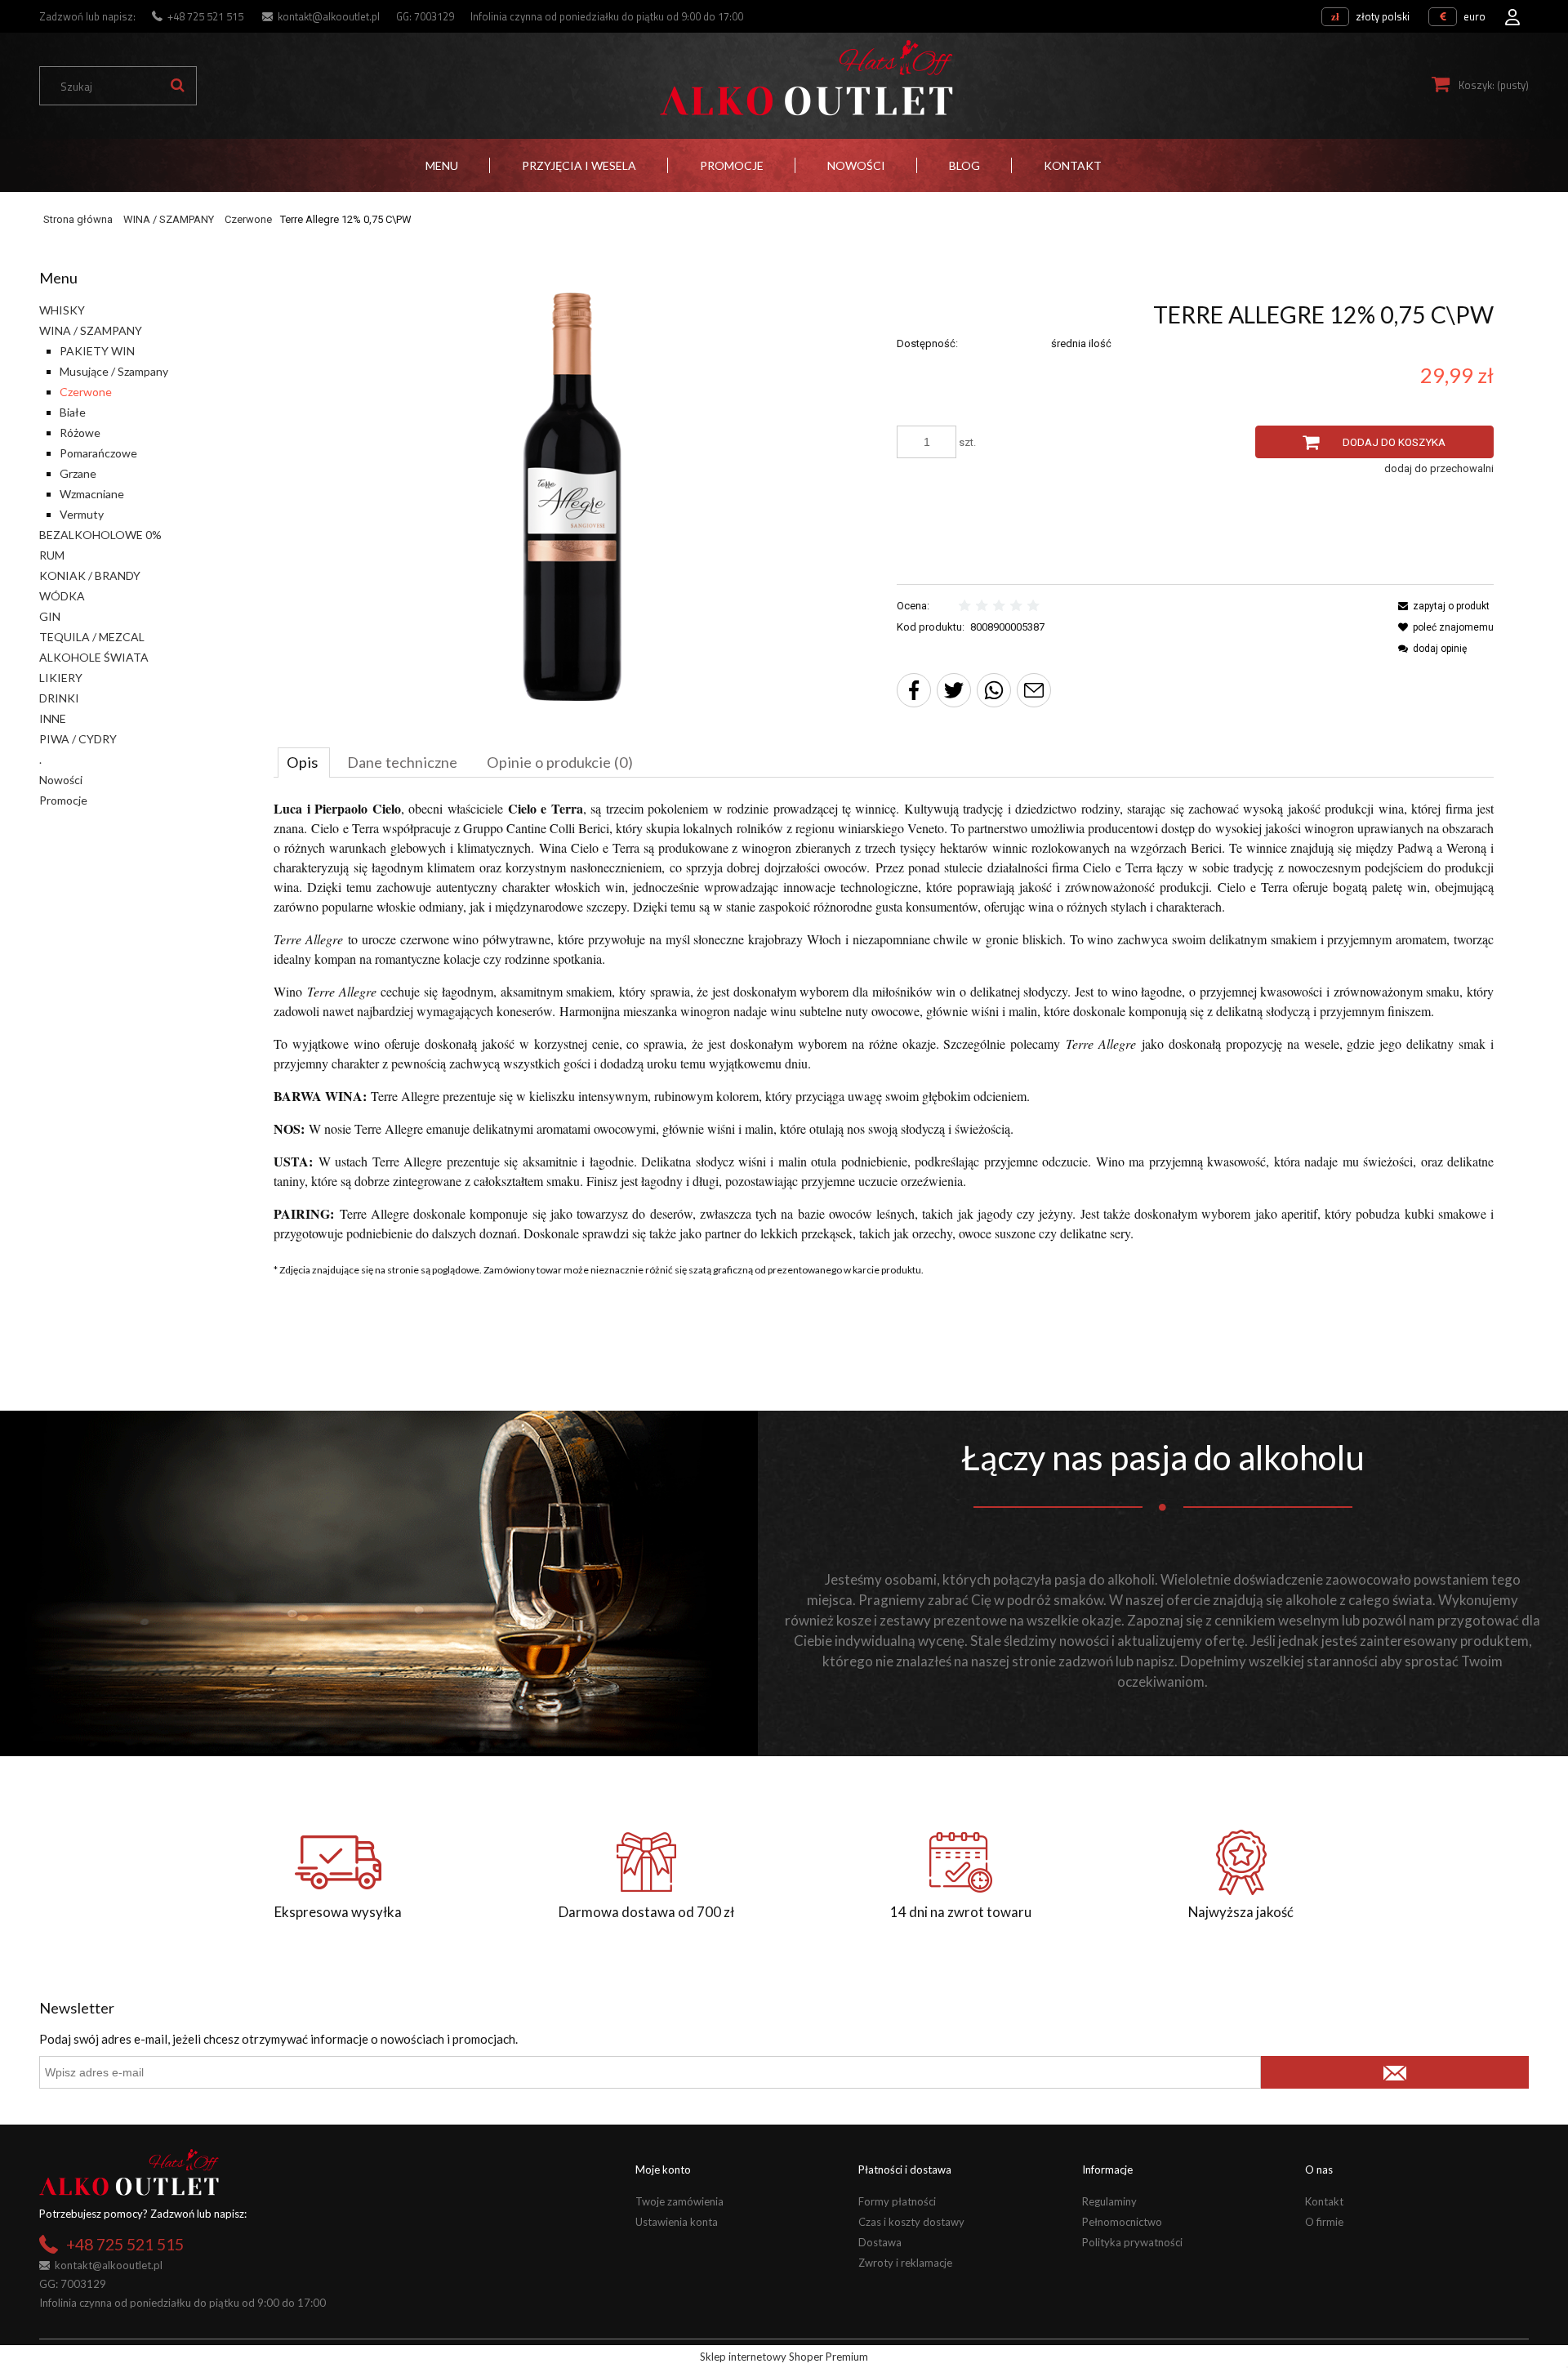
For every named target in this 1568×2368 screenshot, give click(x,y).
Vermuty (82, 514)
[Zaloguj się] (1512, 12)
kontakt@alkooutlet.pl (329, 16)
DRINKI (59, 698)
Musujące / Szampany (114, 371)
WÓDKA (62, 596)
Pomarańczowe (98, 453)
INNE (53, 718)
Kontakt (1324, 2201)
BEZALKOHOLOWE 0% (100, 535)
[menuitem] (442, 165)
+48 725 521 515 (205, 16)
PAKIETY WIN (97, 351)
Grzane (78, 473)
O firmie (1324, 2222)
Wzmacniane (92, 494)
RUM (52, 555)
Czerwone (86, 392)
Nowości (61, 780)
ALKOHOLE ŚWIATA (94, 657)
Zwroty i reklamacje (905, 2263)
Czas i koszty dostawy (911, 2222)
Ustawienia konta (677, 2222)
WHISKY (62, 310)
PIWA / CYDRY (78, 739)
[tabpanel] (884, 1021)
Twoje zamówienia (679, 2201)
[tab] (304, 762)
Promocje (63, 800)
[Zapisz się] (1395, 2072)
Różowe (80, 433)
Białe (73, 412)
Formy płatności (897, 2201)
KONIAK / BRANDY (90, 575)
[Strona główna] (806, 78)
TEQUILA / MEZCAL (92, 637)
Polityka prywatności (1132, 2242)
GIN (50, 616)
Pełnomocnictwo (1122, 2222)
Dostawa (880, 2242)
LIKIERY (61, 678)
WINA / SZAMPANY (91, 330)
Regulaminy (1109, 2201)
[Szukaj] (177, 86)
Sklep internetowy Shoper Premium (784, 2357)
